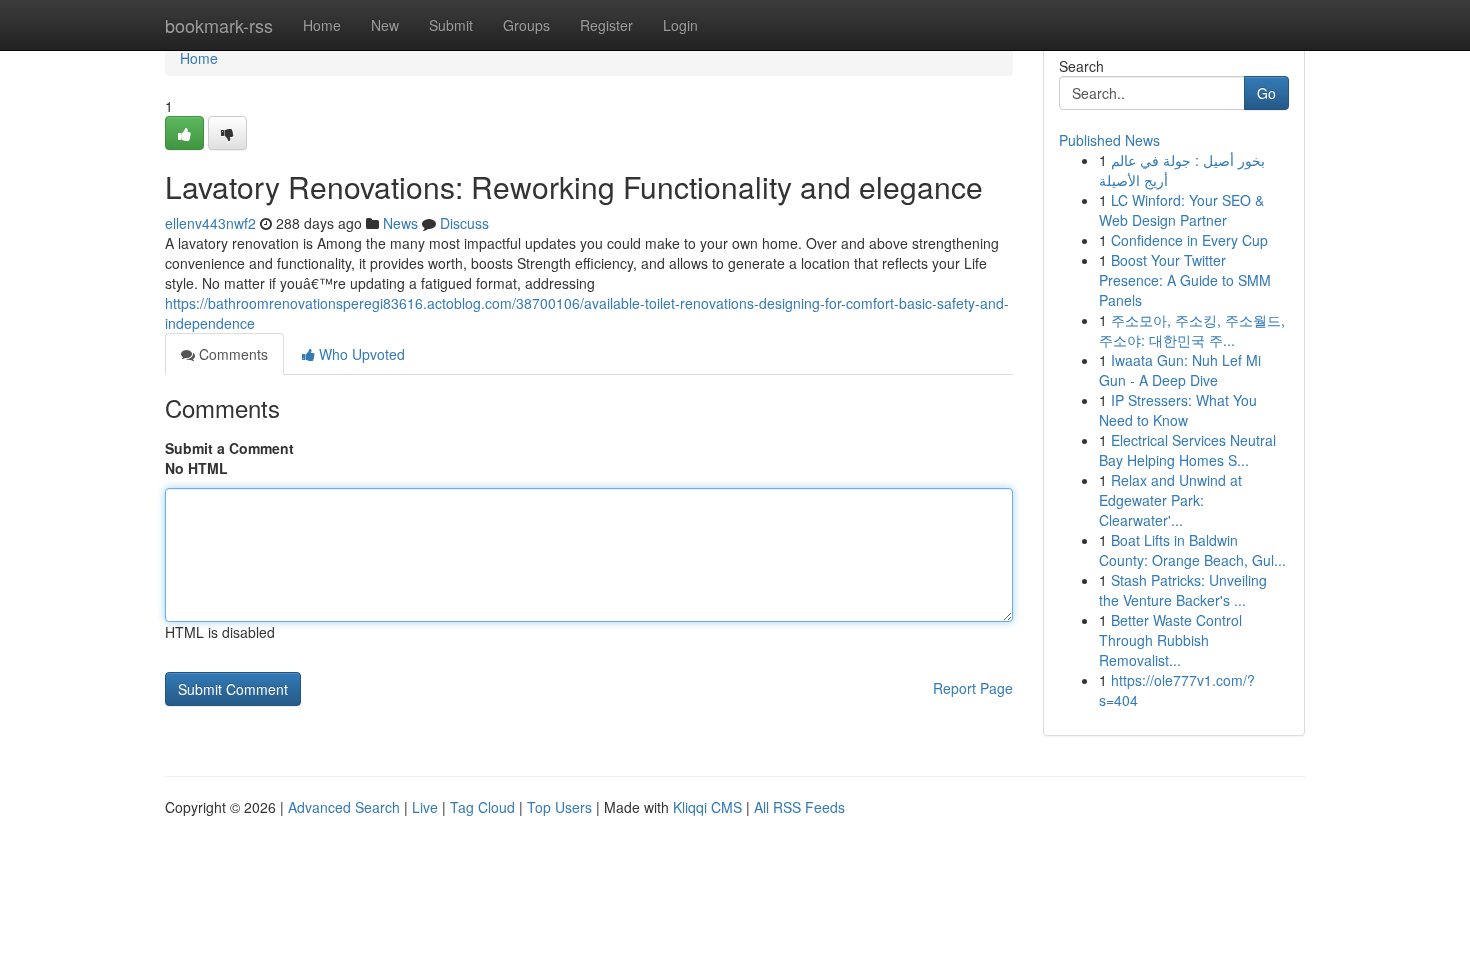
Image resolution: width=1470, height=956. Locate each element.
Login (680, 25)
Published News (1109, 140)
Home (322, 25)
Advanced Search (344, 807)
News (400, 223)
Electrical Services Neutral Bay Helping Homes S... (1187, 450)
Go (1266, 93)
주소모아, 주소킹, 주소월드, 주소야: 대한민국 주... (1192, 330)
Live (425, 807)
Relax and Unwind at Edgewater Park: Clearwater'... (1170, 500)
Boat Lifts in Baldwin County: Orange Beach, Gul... (1192, 550)
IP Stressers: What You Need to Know (1178, 410)
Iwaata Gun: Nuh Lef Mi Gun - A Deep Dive (1180, 370)
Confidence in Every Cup (1189, 240)
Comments (231, 354)
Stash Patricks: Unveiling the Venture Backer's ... (1183, 590)
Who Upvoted (360, 354)
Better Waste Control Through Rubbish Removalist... (1170, 640)
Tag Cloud (482, 807)
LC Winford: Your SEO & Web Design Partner (1181, 210)
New (385, 25)
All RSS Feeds (799, 807)
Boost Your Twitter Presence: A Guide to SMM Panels (1185, 280)
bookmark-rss (219, 25)
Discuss (464, 223)
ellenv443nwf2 (210, 223)
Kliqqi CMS (707, 807)
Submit (451, 25)
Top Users (559, 807)
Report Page (973, 688)
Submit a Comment (229, 448)
